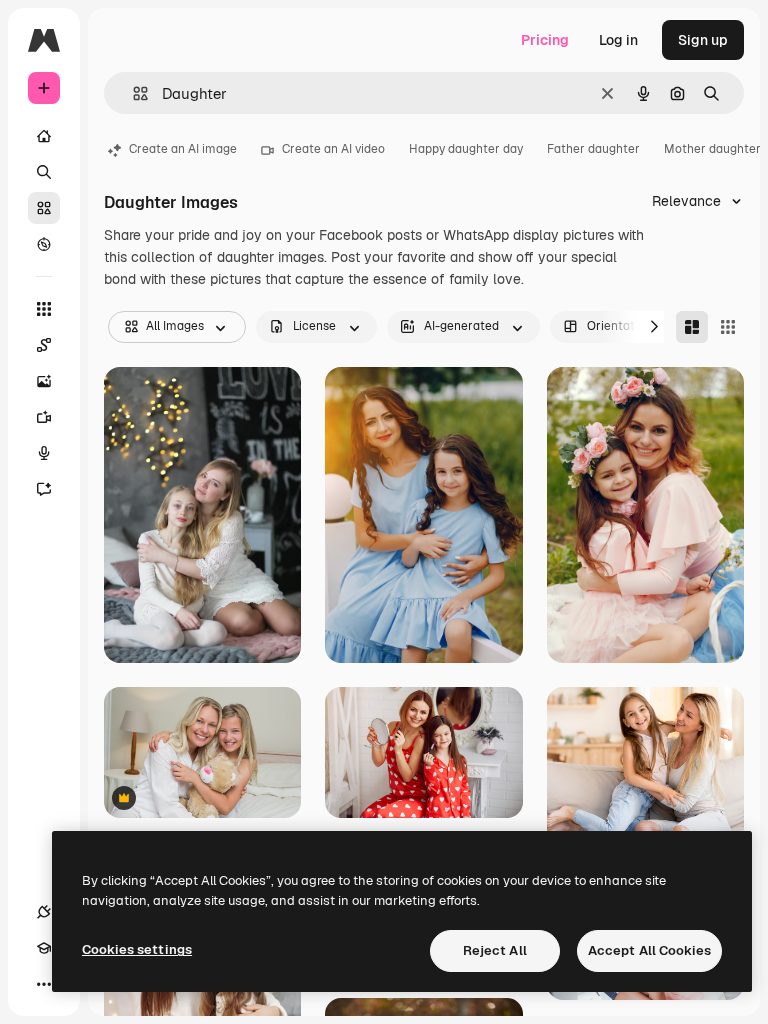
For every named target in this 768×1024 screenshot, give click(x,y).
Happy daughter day (466, 149)
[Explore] (44, 244)
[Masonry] (692, 327)
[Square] (728, 327)
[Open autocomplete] (132, 93)
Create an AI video (333, 149)
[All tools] (44, 309)
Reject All (495, 950)
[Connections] (44, 912)
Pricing (545, 40)
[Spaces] (44, 345)
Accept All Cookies (649, 950)
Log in (618, 40)
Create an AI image (183, 149)
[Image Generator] (44, 381)
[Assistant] (44, 489)
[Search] (44, 172)
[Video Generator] (44, 417)
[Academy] (44, 948)
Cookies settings (137, 949)
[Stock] (44, 208)
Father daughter (593, 149)
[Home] (44, 136)
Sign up (703, 40)
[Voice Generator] (44, 453)
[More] (44, 984)
